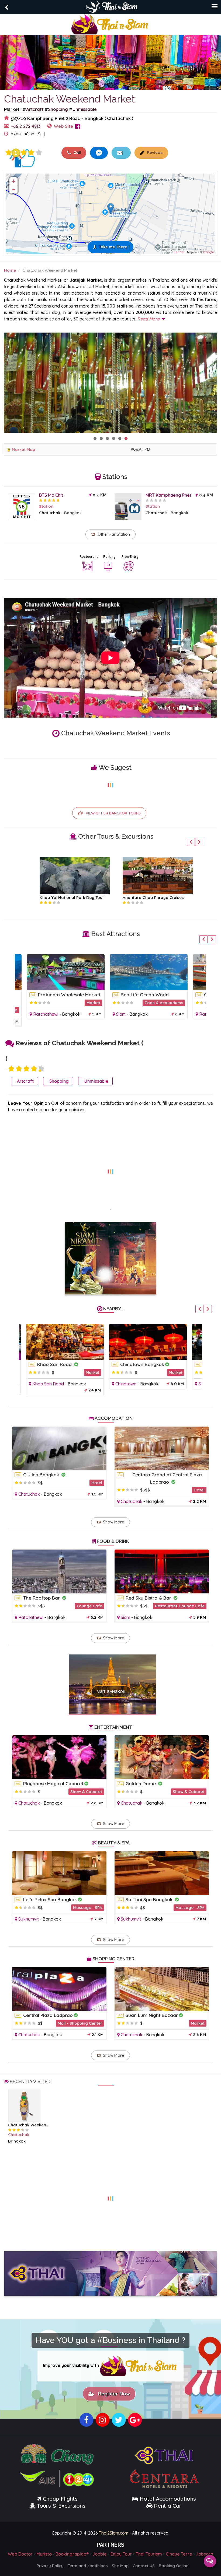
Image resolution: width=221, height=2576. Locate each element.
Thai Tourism (149, 2553)
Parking (109, 557)
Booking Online (174, 2565)
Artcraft (35, 109)
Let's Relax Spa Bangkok (50, 1899)
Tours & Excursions (61, 2505)
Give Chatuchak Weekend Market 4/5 (31, 153)
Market (84, 1003)
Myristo (44, 2553)
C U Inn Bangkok (42, 1475)
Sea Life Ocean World (135, 995)
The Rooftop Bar (42, 1598)
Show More (114, 1522)
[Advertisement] (110, 1168)
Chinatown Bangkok (138, 1364)
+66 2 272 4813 (26, 126)
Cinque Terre (179, 2553)
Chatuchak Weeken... (28, 2125)
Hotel (97, 1483)
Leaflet (179, 252)
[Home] (110, 24)
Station (46, 506)
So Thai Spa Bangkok (150, 1899)
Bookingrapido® (72, 2553)
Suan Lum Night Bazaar (152, 2015)
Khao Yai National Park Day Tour (62, 897)
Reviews (154, 153)
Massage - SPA (88, 1908)
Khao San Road (51, 1364)
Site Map (120, 2565)
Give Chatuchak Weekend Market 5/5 (39, 153)
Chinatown (121, 1384)
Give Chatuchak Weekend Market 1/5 (9, 153)
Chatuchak (50, 513)
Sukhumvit (29, 1919)
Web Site (63, 126)
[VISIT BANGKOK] (113, 1677)
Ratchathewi (36, 1014)
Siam (111, 1014)
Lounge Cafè (89, 1606)
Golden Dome (141, 1783)
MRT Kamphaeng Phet (168, 495)
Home (10, 270)
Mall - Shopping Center (80, 2023)
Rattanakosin (203, 1014)
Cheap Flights (60, 2498)
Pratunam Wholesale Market (60, 995)
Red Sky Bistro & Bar (149, 1598)
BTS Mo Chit (51, 495)
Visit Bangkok (111, 1692)
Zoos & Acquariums (154, 1003)
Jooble (100, 2553)
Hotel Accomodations (167, 2498)
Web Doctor (20, 2553)
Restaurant (89, 557)
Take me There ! (114, 247)
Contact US (144, 2565)
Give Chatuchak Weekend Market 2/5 (19, 1069)
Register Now (113, 2393)
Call (77, 153)
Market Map (23, 449)
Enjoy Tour (121, 2553)
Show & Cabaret (86, 1792)
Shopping (58, 109)
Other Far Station (114, 534)
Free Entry (130, 557)
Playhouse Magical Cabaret (53, 1783)
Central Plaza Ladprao (48, 2015)
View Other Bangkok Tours (113, 813)
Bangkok (73, 513)
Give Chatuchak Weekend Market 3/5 (24, 153)
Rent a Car (168, 2505)
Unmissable (85, 109)
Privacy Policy (50, 2565)
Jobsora (205, 2553)
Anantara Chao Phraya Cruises (144, 897)
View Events (66, 134)
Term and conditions (88, 2565)
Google (208, 252)
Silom (199, 1384)
